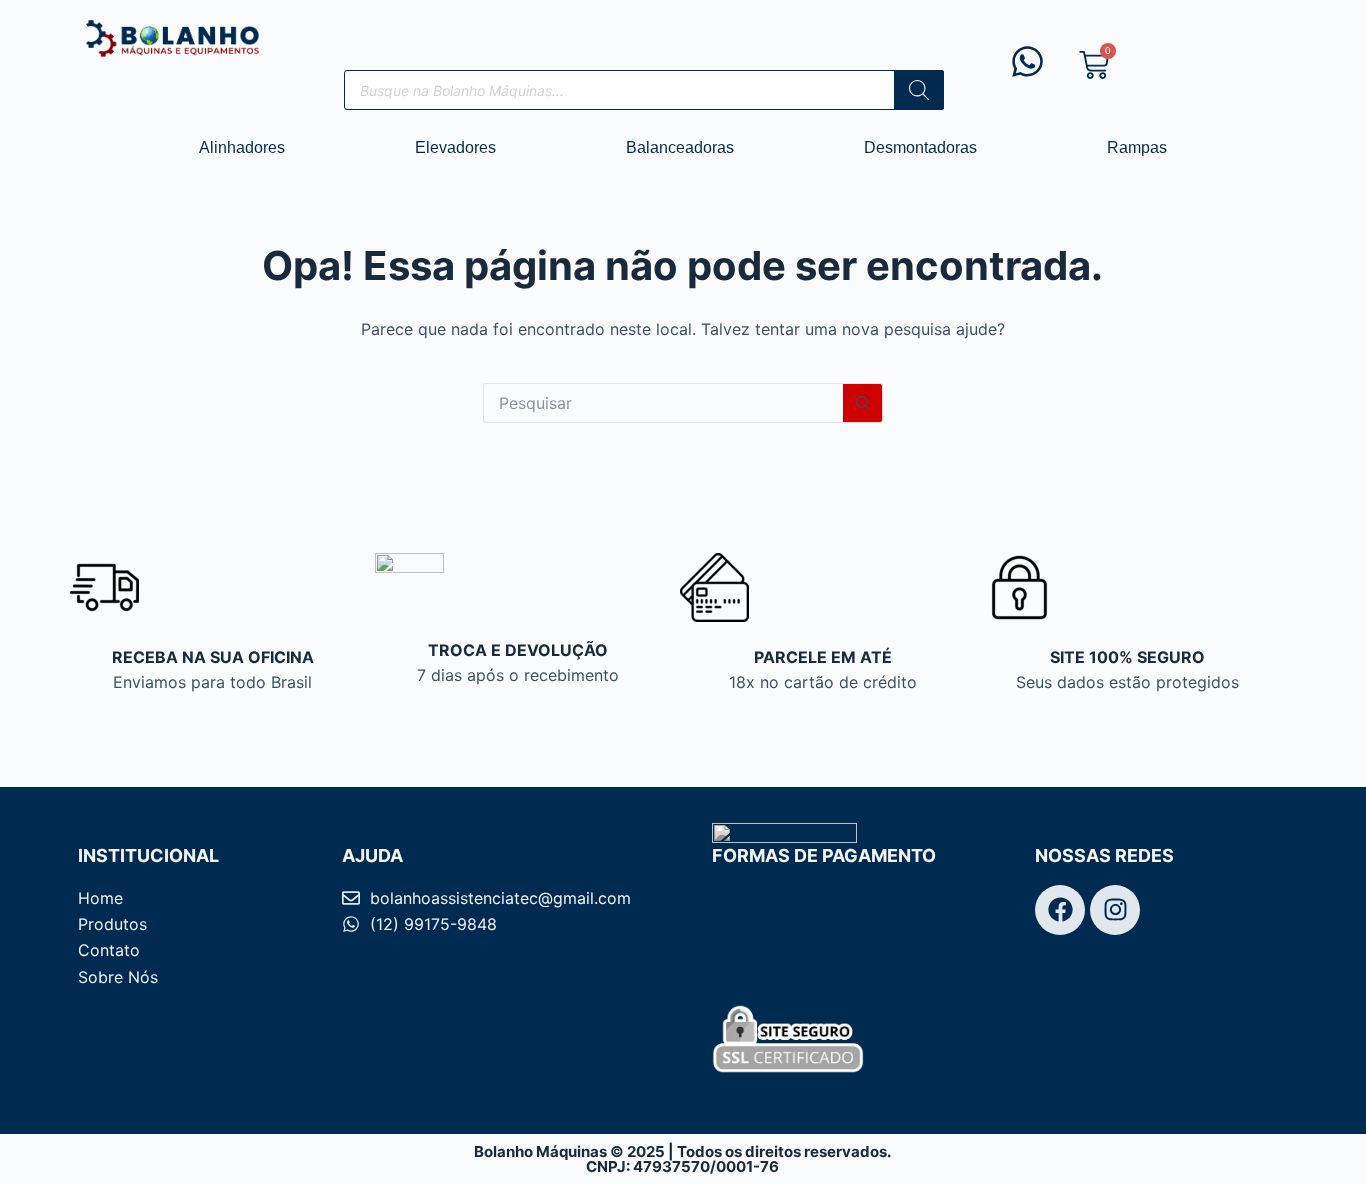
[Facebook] (1060, 910)
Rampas (1137, 147)
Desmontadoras (920, 147)
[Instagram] (1115, 910)
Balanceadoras (680, 147)
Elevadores (455, 147)
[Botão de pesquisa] (863, 403)
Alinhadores (242, 147)
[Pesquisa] (919, 90)
